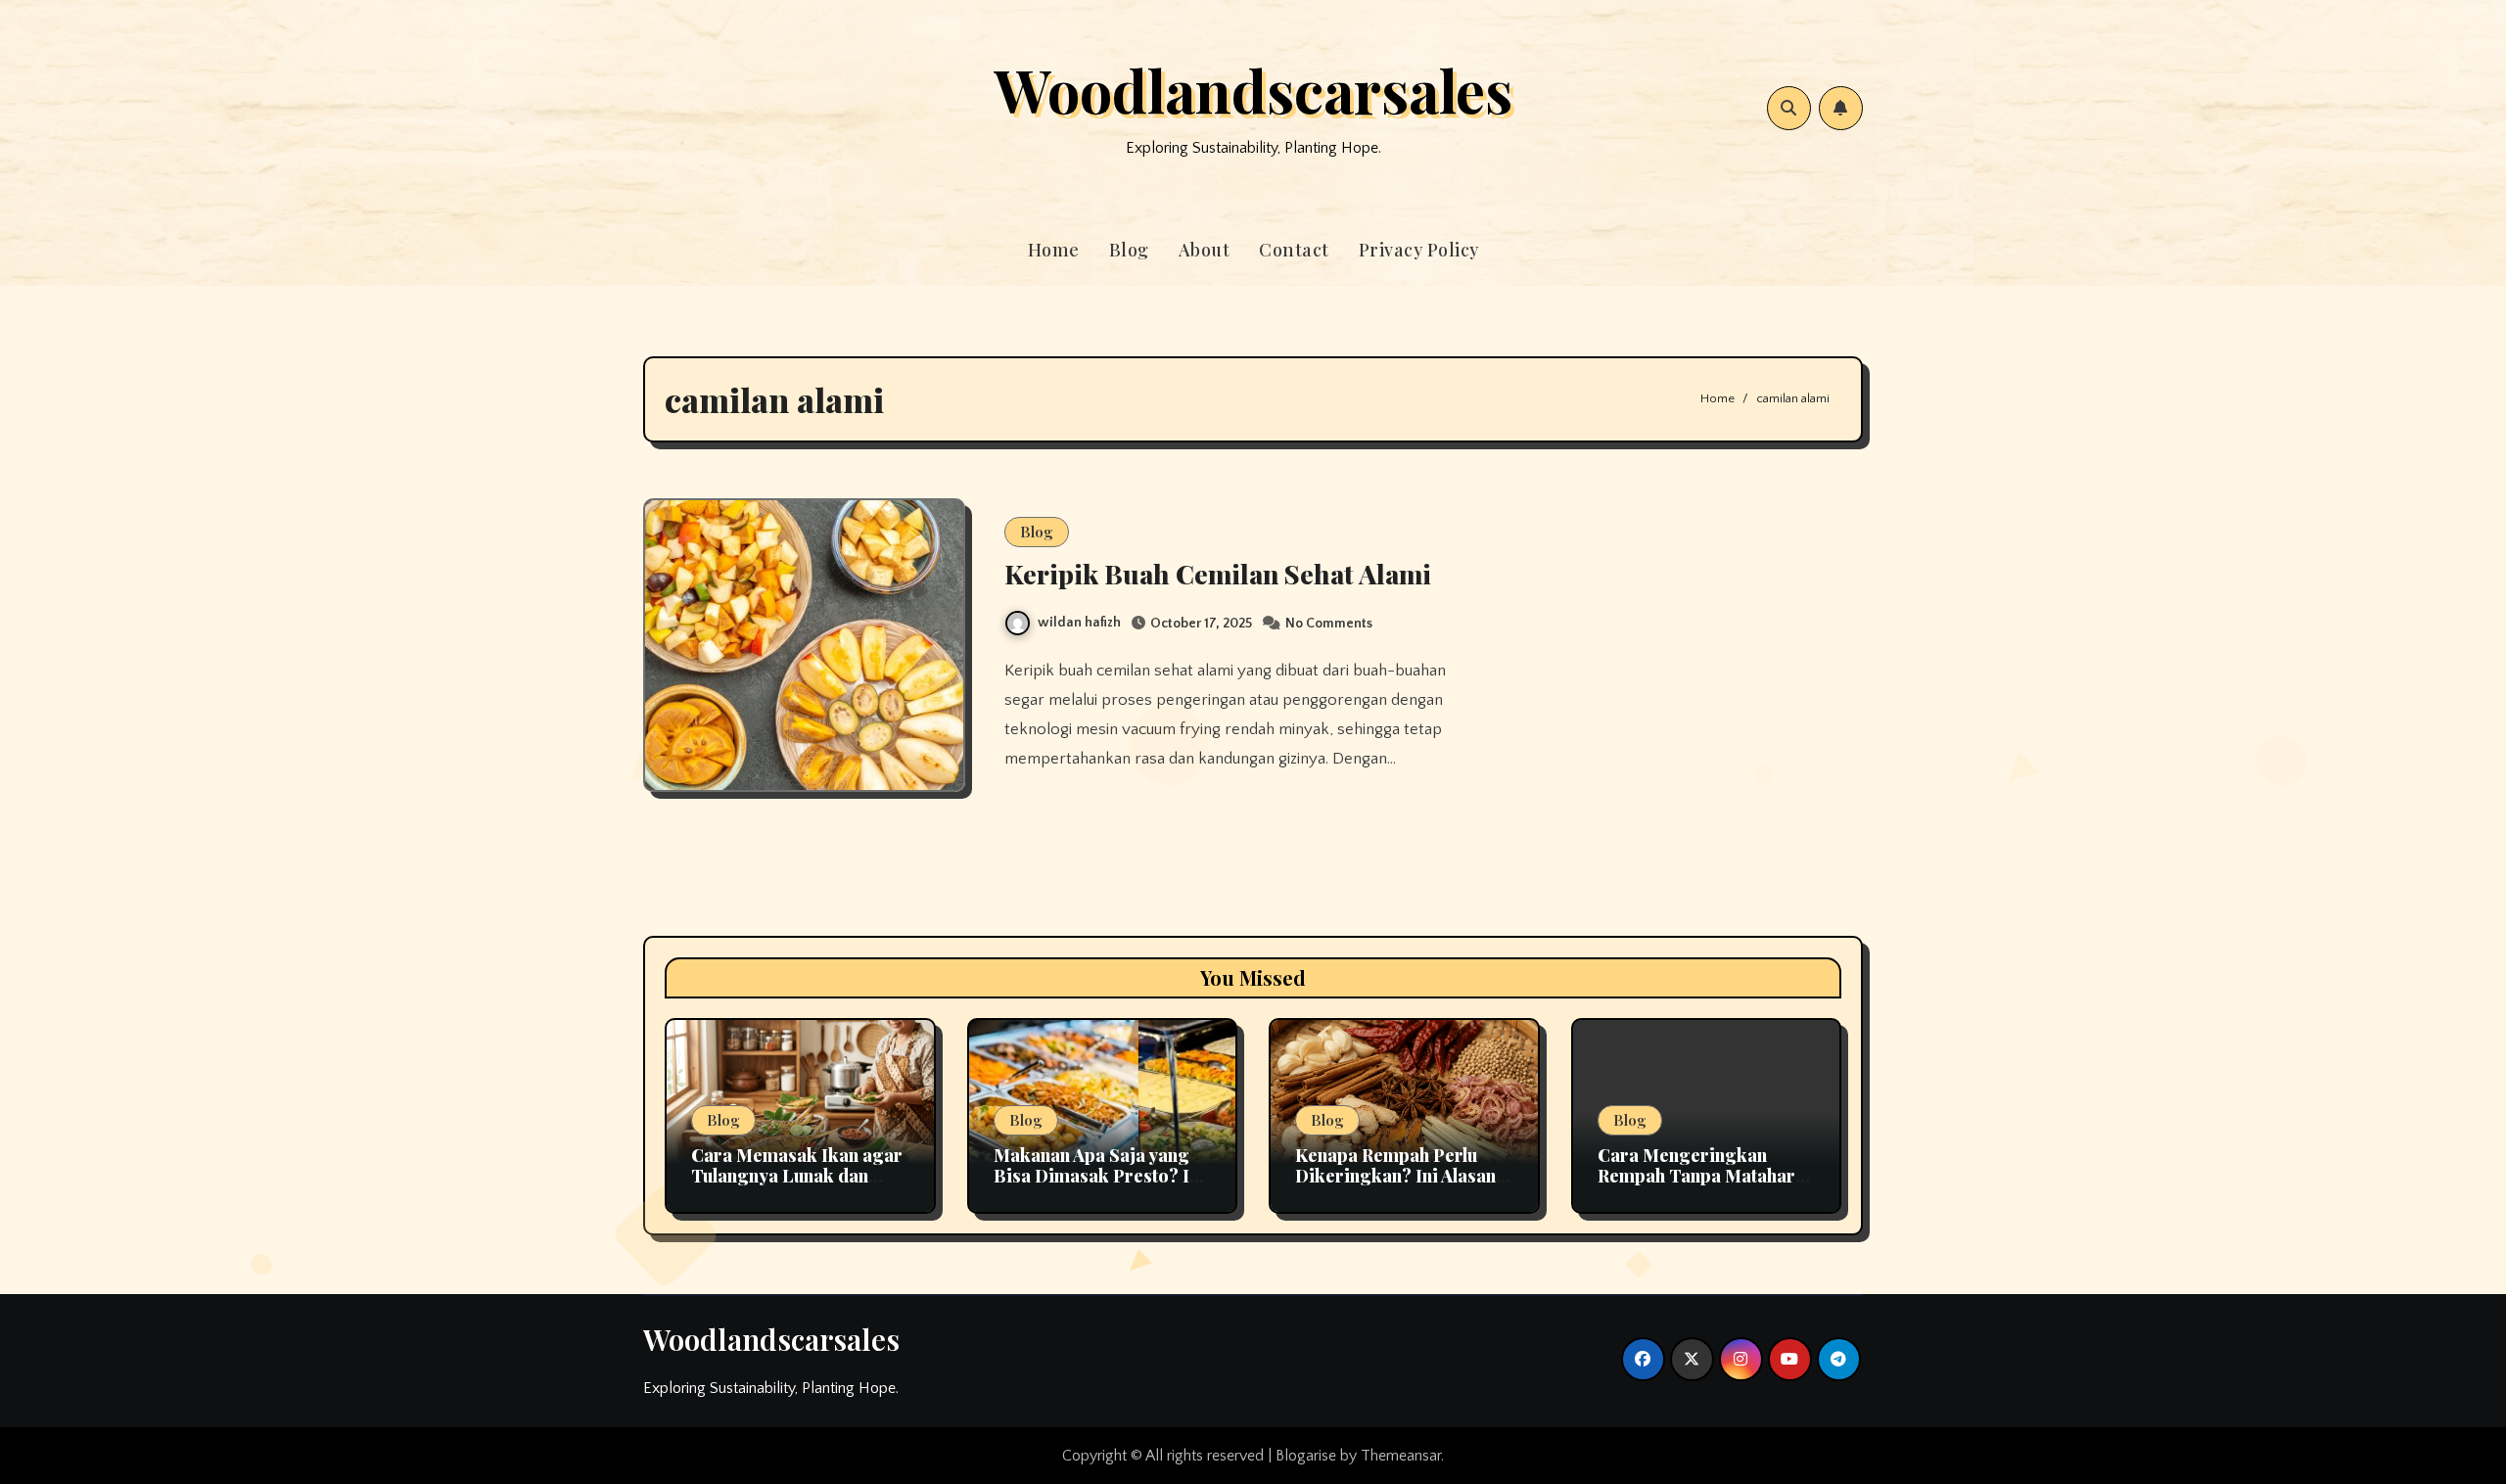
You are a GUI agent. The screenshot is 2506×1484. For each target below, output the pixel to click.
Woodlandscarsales (1253, 89)
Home (1054, 250)
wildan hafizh (1079, 623)
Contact (1294, 250)
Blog (1129, 250)
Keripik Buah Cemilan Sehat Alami (1218, 574)
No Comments (1329, 624)
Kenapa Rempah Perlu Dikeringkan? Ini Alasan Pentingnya (1395, 1176)
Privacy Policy (1419, 250)
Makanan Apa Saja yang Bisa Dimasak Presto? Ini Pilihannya (1099, 1176)
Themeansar (1401, 1456)
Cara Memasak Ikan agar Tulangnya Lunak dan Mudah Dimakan (797, 1176)
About (1205, 250)
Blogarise (1306, 1456)
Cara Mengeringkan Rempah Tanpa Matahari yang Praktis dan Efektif (1699, 1176)
